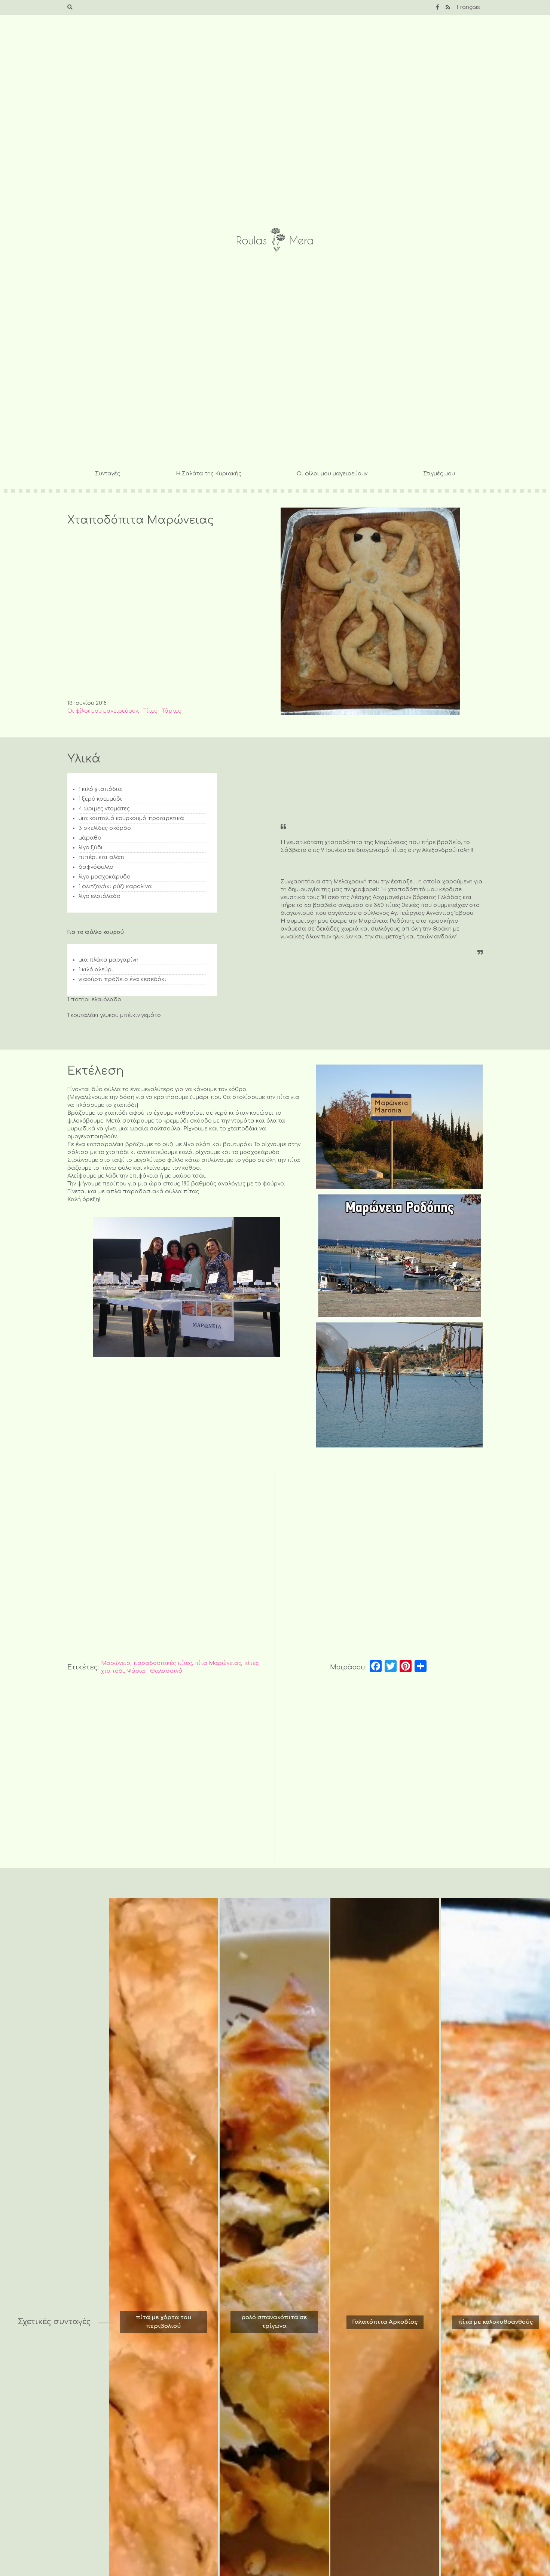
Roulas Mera (275, 240)
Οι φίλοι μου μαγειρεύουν (332, 474)
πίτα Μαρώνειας (218, 1663)
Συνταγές (108, 474)
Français (468, 7)
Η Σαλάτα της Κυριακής (209, 474)
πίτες (251, 1663)
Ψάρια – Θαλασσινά (155, 1671)
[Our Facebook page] (438, 7)
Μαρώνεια (116, 1663)
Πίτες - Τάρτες (162, 711)
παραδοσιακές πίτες (163, 1663)
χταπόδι (113, 1671)
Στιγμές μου (439, 474)
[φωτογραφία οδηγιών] (399, 1127)
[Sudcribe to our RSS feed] (448, 7)
